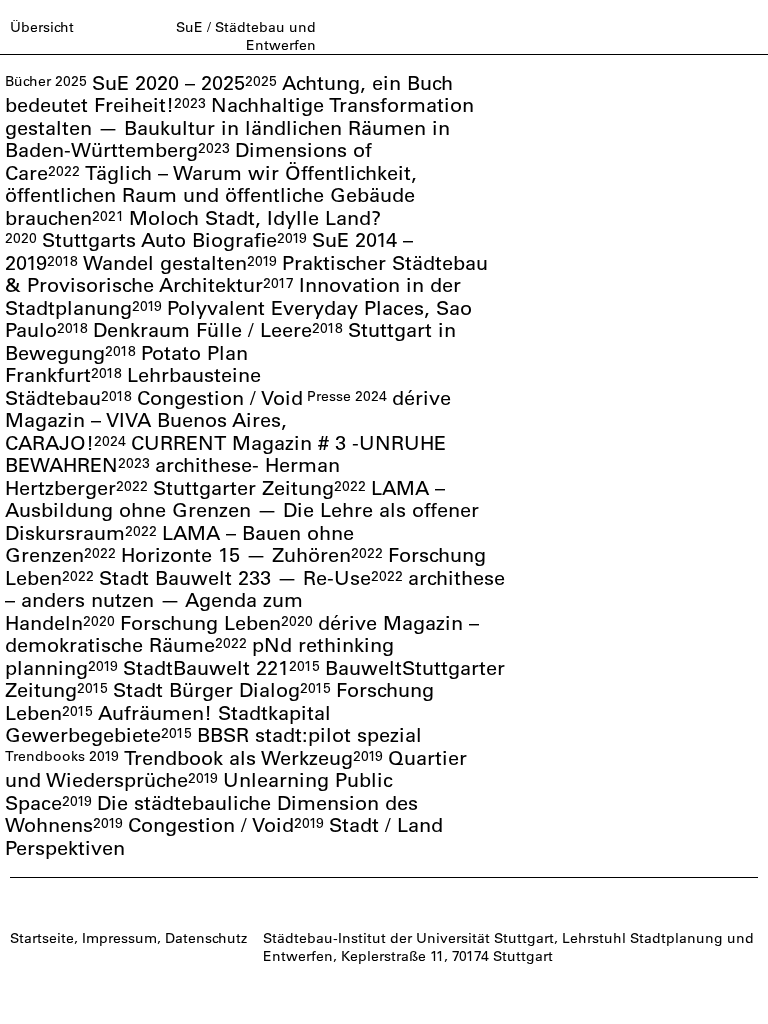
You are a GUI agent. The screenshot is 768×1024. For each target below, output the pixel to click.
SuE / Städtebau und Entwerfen (246, 36)
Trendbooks (45, 756)
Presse (329, 396)
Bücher (28, 81)
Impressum (119, 938)
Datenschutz (206, 938)
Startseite (42, 938)
